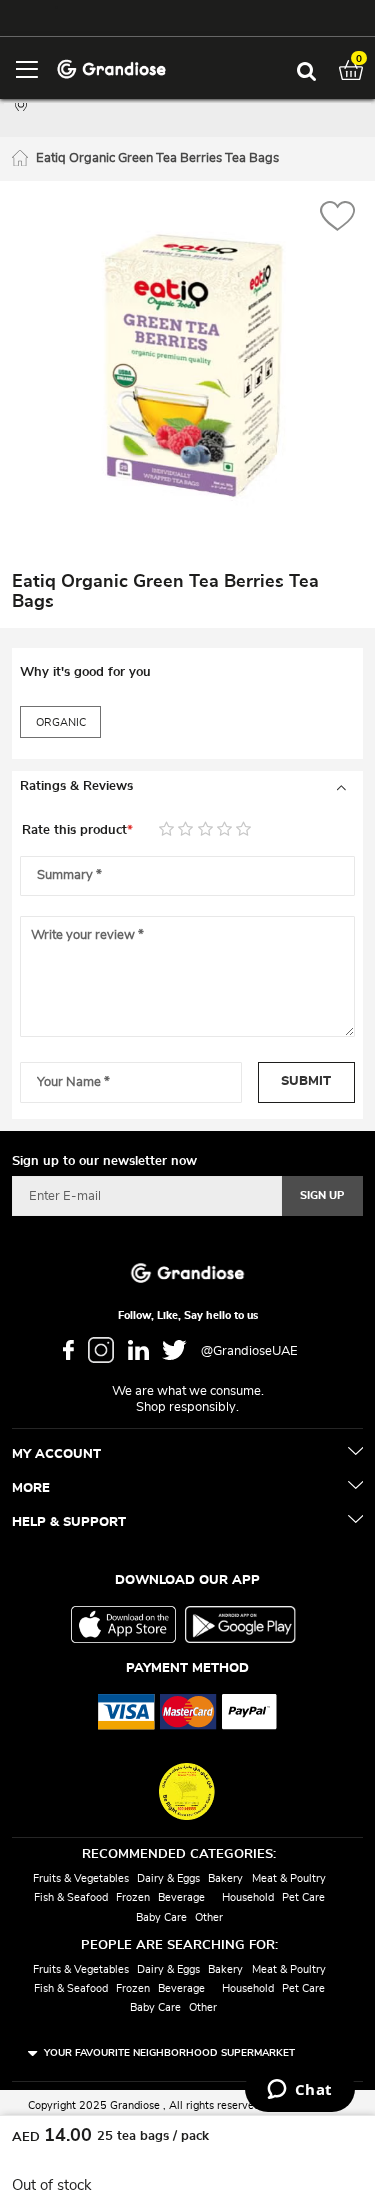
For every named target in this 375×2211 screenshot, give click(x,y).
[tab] (187, 787)
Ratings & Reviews (76, 786)
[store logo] (111, 67)
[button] (337, 218)
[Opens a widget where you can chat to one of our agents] (299, 2091)
